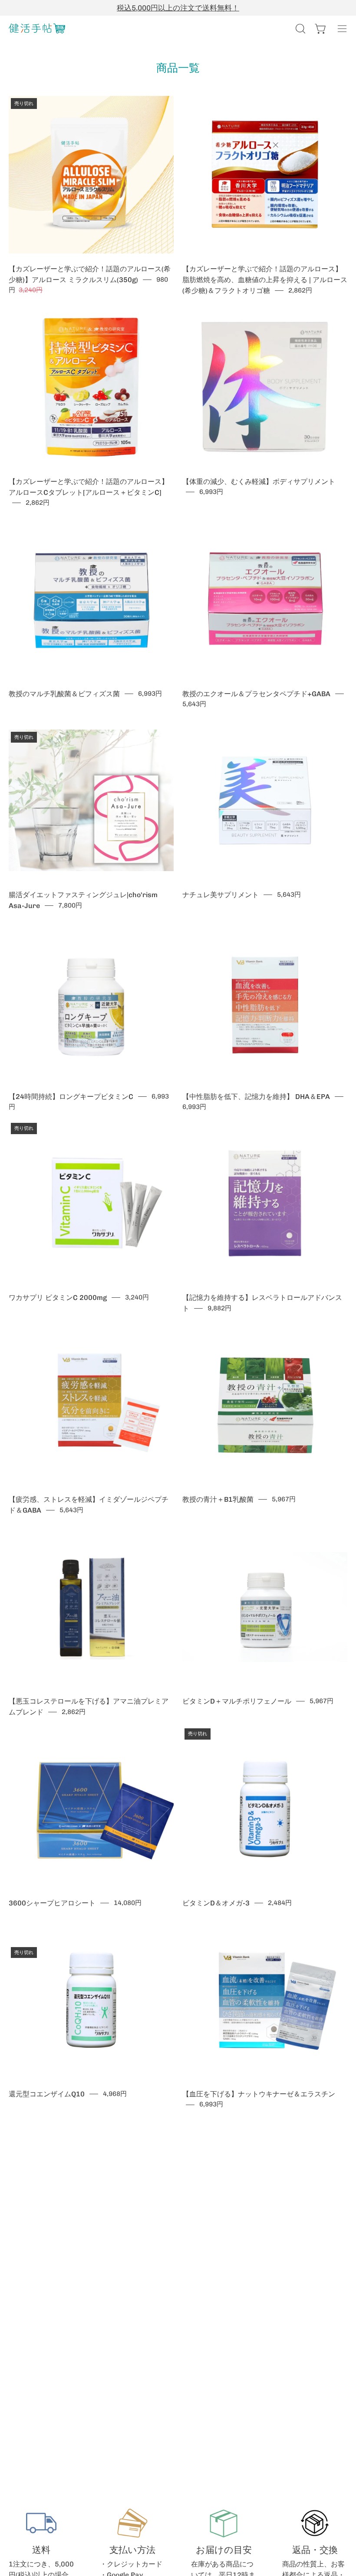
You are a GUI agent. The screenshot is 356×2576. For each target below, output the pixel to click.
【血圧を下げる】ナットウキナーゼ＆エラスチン (259, 2094)
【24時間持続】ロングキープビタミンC (71, 1097)
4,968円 (115, 2094)
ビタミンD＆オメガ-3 (216, 1903)
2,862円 (300, 290)
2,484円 (280, 1903)
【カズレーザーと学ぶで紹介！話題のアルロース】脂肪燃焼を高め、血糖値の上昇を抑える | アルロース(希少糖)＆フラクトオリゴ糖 (265, 280)
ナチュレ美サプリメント (221, 895)
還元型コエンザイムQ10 (47, 2094)
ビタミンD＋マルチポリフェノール (237, 1701)
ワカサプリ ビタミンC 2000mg (58, 1298)
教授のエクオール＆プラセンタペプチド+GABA (256, 694)
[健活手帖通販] (37, 29)
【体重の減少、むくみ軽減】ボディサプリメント (259, 482)
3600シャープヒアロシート (52, 1903)
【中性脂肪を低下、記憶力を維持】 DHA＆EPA (256, 1097)
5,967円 (284, 1499)
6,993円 (211, 492)
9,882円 (219, 1308)
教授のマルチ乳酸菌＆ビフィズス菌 (64, 694)
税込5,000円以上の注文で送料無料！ (178, 8)
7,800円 (70, 905)
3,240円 (137, 1297)
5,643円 (194, 704)
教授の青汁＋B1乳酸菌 (218, 1499)
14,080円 (128, 1903)
